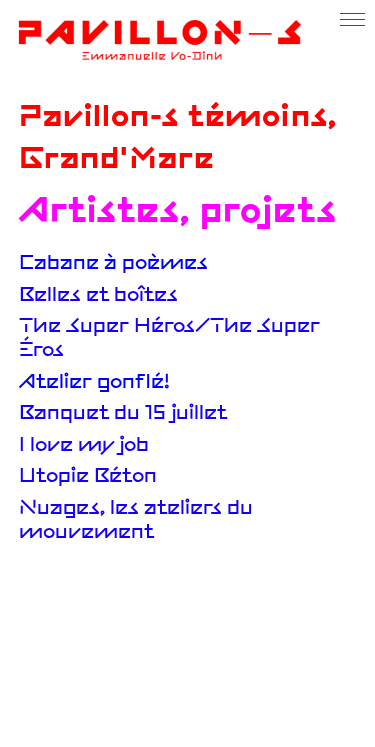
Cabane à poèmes (113, 264)
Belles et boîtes (98, 296)
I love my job (84, 446)
